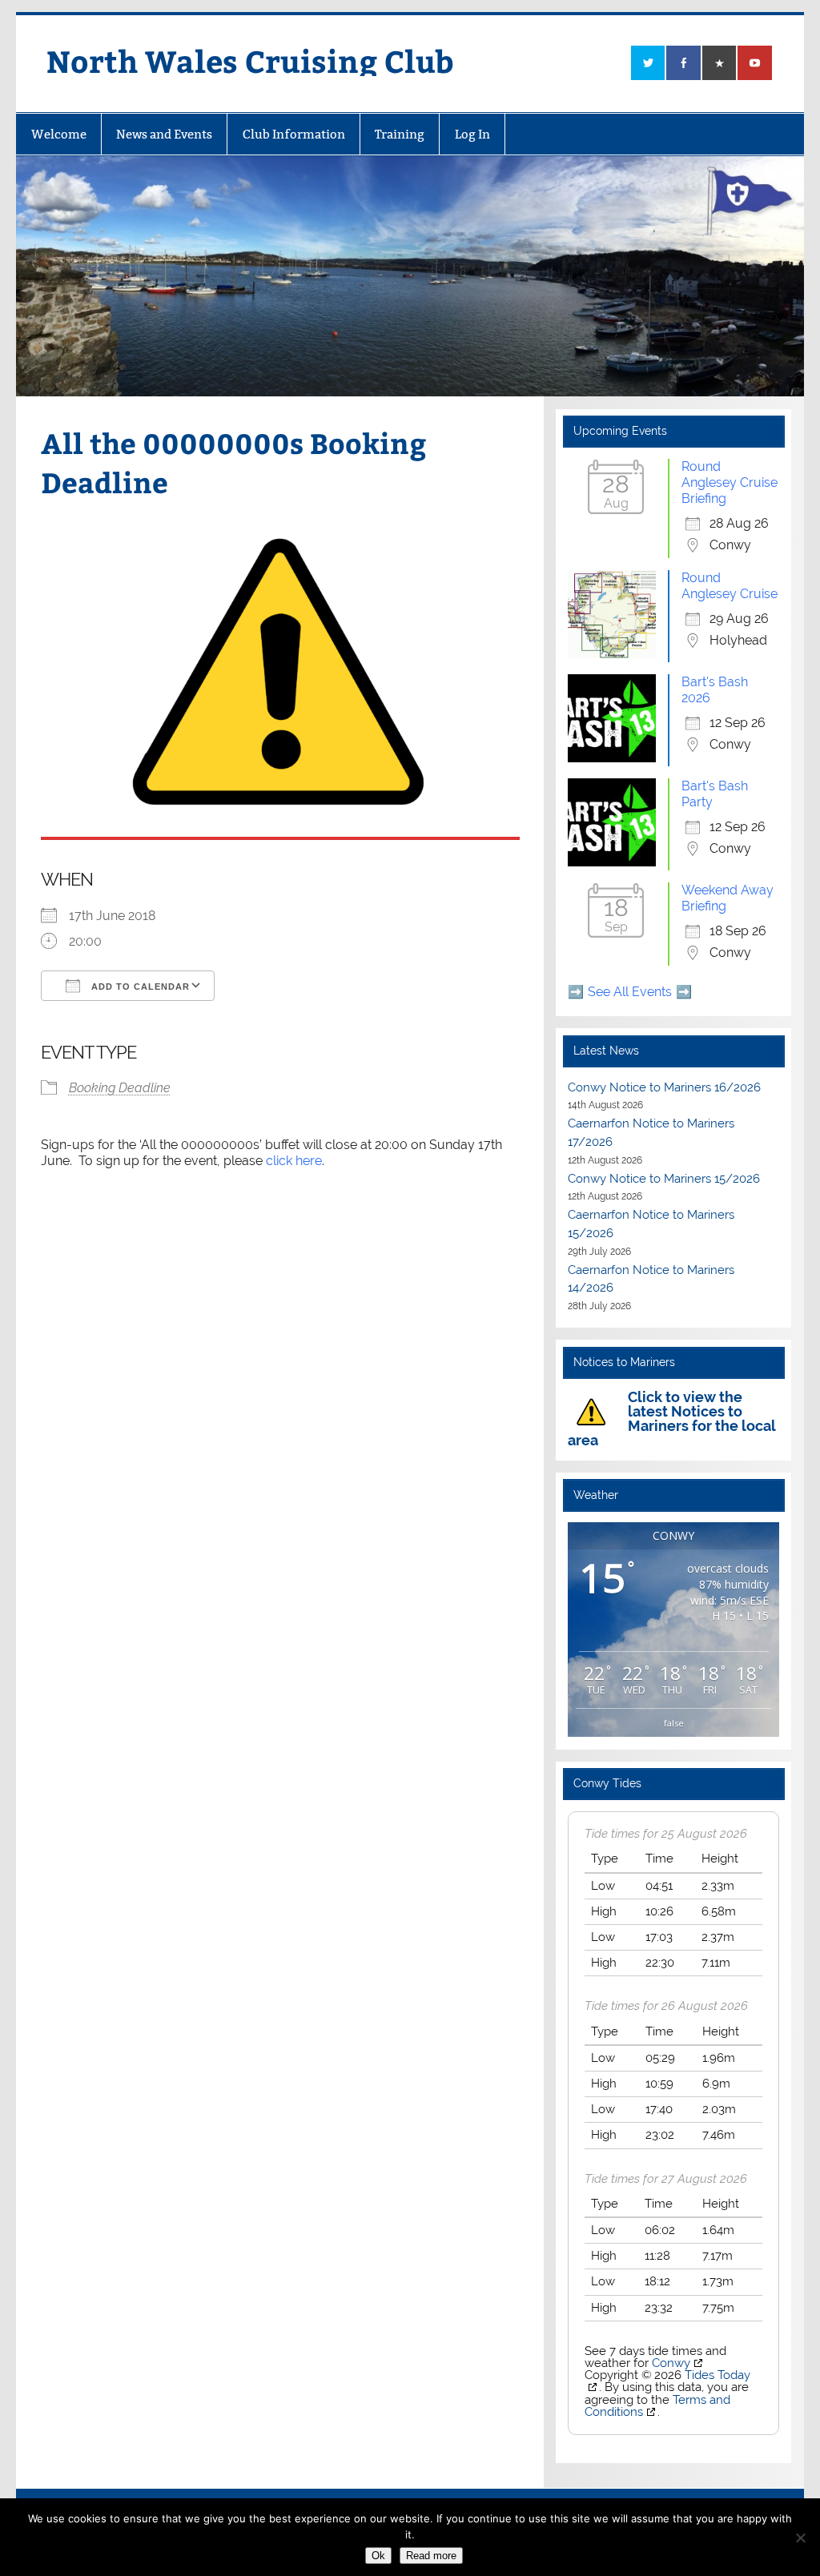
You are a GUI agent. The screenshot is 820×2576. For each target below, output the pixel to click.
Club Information (294, 134)
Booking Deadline (120, 1088)
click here (294, 1161)
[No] (800, 2538)
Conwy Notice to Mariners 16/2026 (664, 1087)
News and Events (164, 134)
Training (400, 134)
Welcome (59, 134)
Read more (431, 2556)
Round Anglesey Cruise (730, 586)
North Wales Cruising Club (250, 60)
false (674, 1723)
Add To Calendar (139, 987)
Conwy (671, 2363)
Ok (378, 2556)
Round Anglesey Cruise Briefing (730, 482)
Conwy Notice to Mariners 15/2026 (664, 1179)
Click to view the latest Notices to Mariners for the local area (671, 1419)
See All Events (630, 992)
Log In (472, 134)
